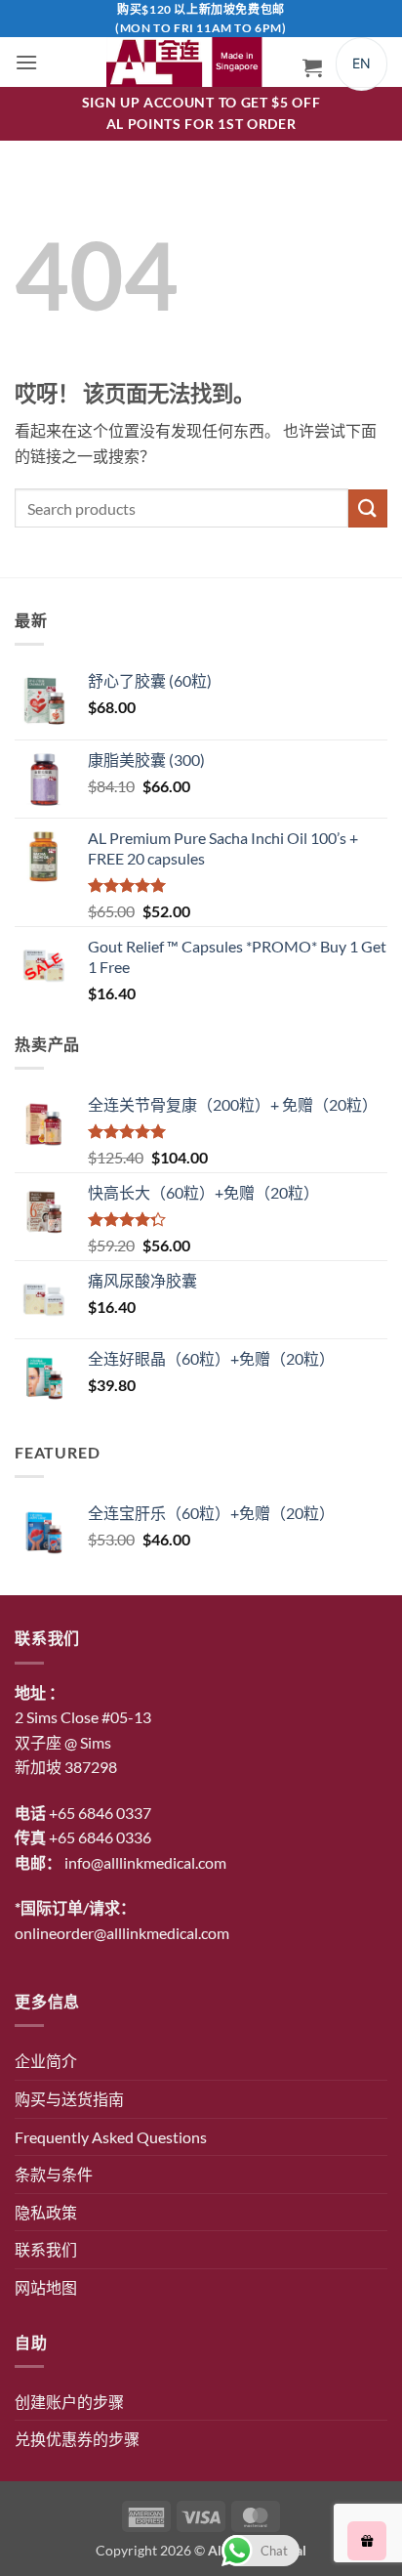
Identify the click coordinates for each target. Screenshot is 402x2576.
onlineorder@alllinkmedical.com (122, 1933)
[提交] (368, 508)
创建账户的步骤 (69, 2402)
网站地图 (46, 2287)
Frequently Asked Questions (111, 2137)
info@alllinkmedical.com (145, 1862)
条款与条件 (54, 2174)
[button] (26, 62)
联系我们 (46, 2249)
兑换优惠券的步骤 (77, 2439)
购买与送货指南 (69, 2099)
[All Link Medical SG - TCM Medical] (190, 62)
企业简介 (46, 2061)
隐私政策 (46, 2212)
